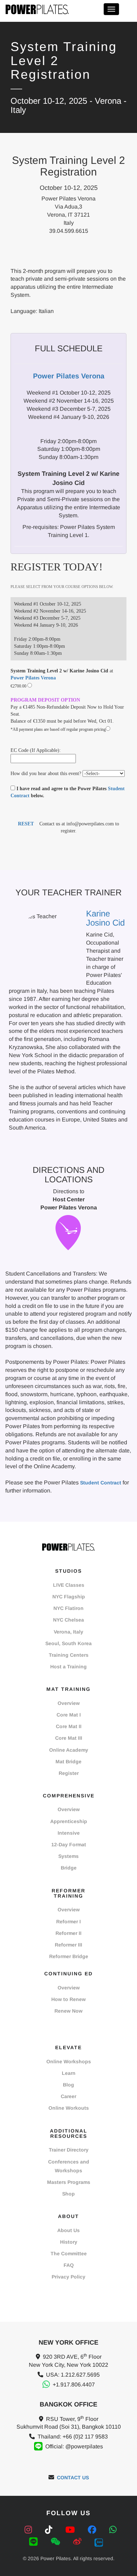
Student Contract (101, 1483)
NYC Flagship (69, 1597)
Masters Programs (69, 2182)
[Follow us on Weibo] (79, 2542)
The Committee (69, 2254)
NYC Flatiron (68, 1608)
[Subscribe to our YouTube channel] (71, 2530)
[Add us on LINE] (35, 2542)
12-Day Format (69, 1845)
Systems (68, 1856)
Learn (69, 2073)
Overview (69, 1703)
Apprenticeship (69, 1821)
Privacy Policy (68, 2277)
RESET (26, 824)
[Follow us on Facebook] (93, 2530)
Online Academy (69, 1750)
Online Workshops (69, 2062)
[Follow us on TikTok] (50, 2530)
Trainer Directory (69, 2150)
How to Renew (68, 1999)
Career (68, 2096)
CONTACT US (73, 2478)
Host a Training (68, 1667)
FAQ (69, 2265)
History (69, 2242)
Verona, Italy (68, 1632)
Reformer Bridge (69, 1956)
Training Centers (69, 1655)
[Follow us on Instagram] (30, 2530)
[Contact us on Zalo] (99, 2542)
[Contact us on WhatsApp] (113, 2530)
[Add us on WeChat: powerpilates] (57, 2542)
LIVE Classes (69, 1585)
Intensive (69, 1833)
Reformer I (68, 1922)
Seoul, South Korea (68, 1643)
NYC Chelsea (68, 1620)
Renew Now (68, 2011)
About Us (68, 2230)
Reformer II (68, 1933)
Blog (68, 2085)
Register (69, 1773)
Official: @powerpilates (74, 2446)
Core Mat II (69, 1726)
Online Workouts (69, 2108)
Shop (68, 2194)
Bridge (69, 1868)
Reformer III (68, 1945)
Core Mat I (69, 1715)
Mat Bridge (68, 1762)
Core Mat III (69, 1738)
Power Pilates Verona (33, 678)
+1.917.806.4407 (74, 2385)
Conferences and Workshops (69, 2166)
